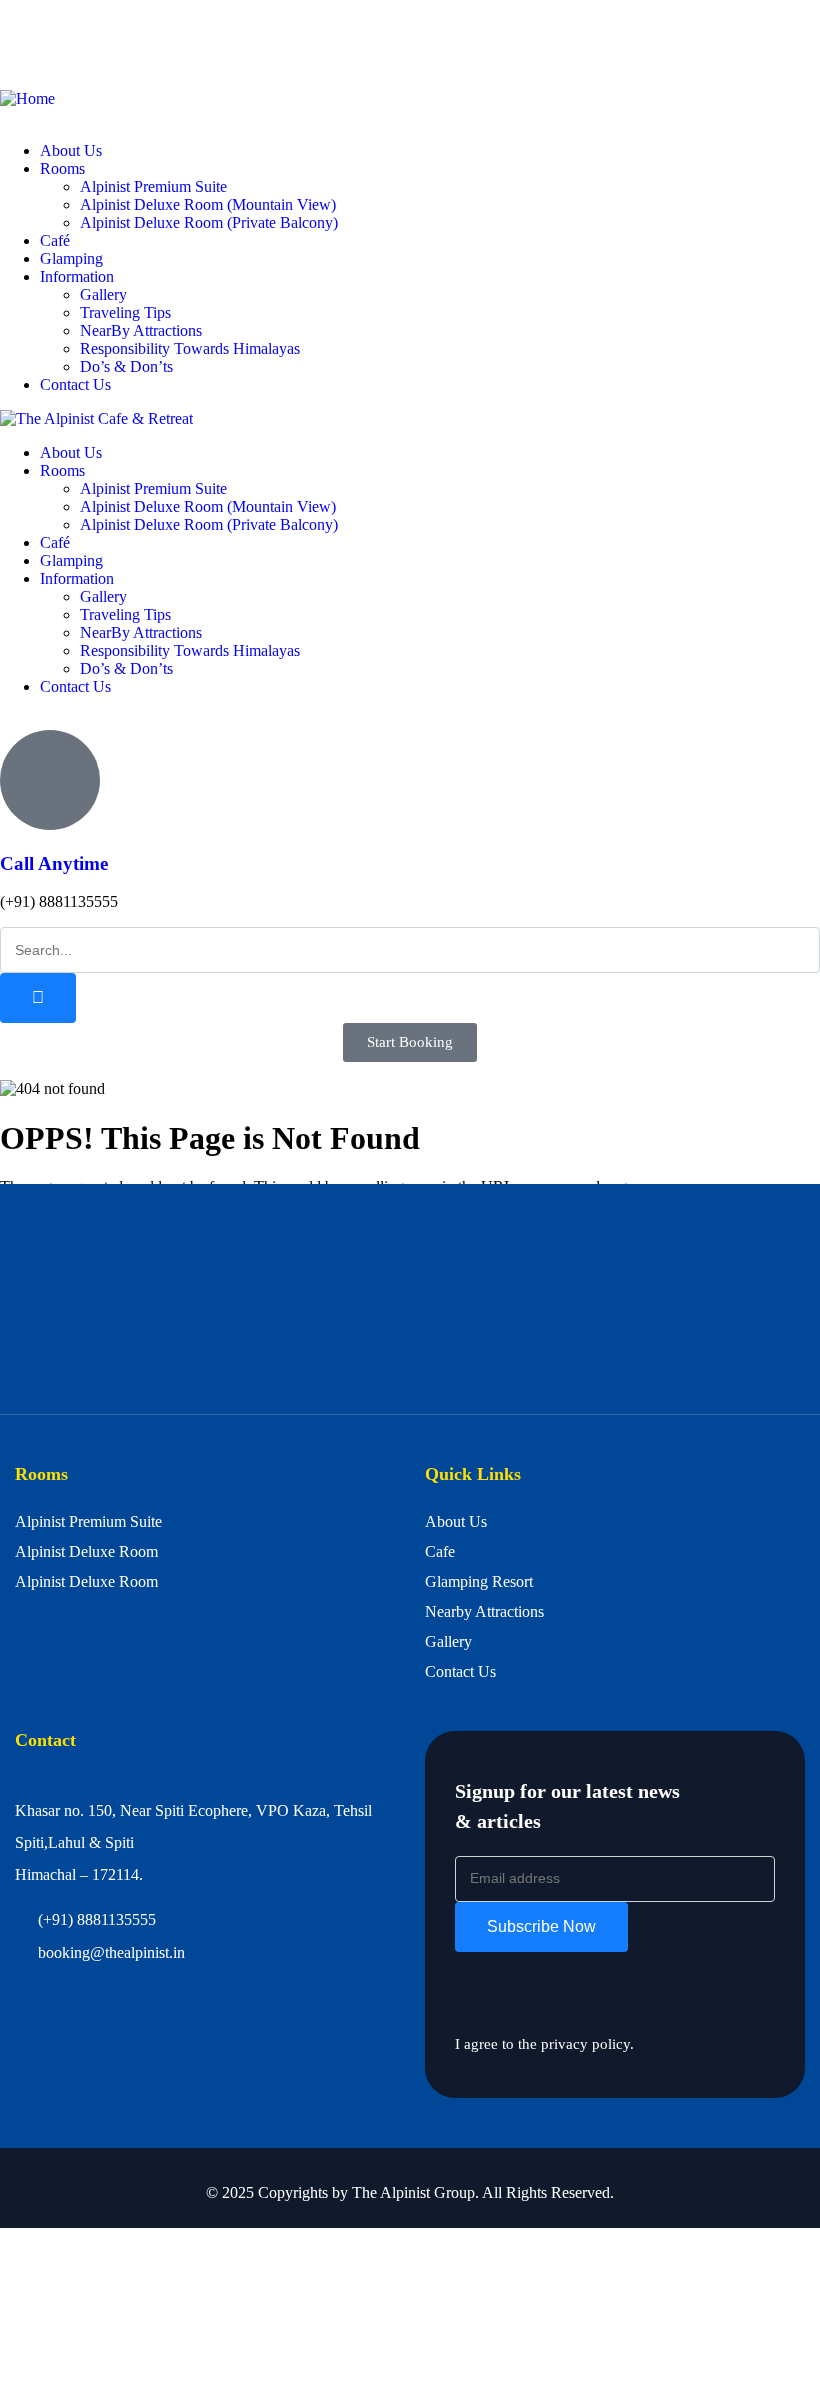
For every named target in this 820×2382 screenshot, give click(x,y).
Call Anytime (54, 863)
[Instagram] (133, 43)
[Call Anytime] (50, 780)
